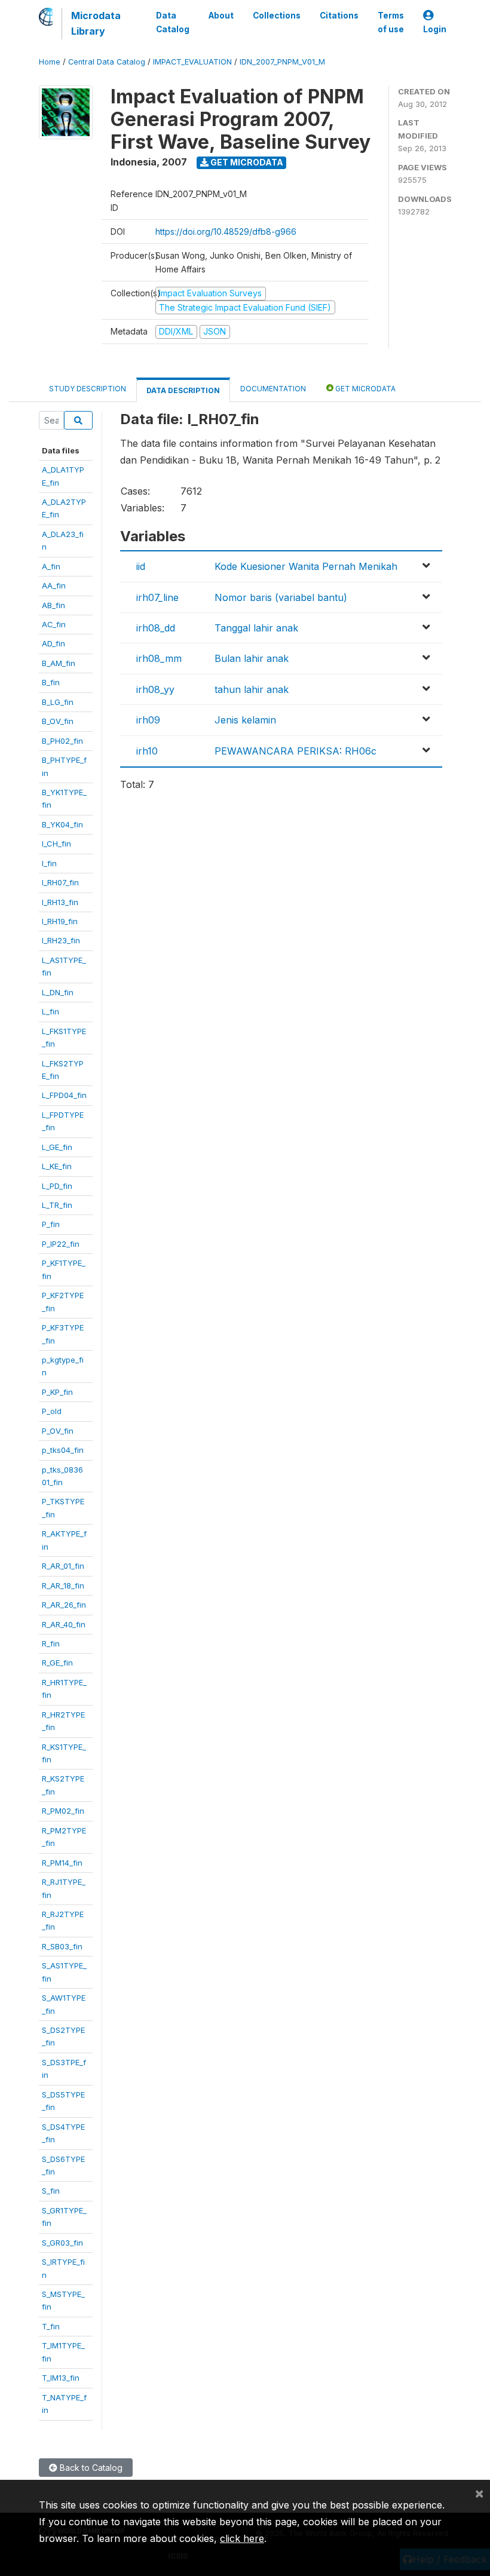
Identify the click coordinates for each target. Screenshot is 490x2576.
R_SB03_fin (62, 1946)
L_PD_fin (57, 1186)
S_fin (51, 2191)
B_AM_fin (59, 663)
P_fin (51, 1224)
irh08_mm (159, 658)
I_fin (49, 863)
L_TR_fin (57, 1205)
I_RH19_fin (60, 921)
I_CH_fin (56, 844)
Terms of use (391, 22)
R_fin (51, 1643)
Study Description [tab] (88, 389)
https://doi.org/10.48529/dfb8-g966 (226, 231)
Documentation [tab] (273, 389)
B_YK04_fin (62, 824)
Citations (339, 16)
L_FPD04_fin (64, 1095)
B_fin (51, 682)
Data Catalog (173, 22)
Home (50, 62)
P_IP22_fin (61, 1244)
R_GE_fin (57, 1663)
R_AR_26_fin (64, 1605)
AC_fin (54, 624)
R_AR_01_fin (63, 1566)
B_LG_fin (58, 702)
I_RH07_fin (60, 882)
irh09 (148, 720)
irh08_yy (155, 689)
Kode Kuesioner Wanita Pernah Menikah (306, 566)
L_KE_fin (57, 1166)
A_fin (51, 566)
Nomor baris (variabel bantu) (281, 597)
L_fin (50, 1011)
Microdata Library (96, 23)
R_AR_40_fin (64, 1624)
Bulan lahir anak (252, 658)
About (221, 16)
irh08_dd (156, 628)
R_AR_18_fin (63, 1586)
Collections (277, 16)
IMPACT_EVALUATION (192, 62)
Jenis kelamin (245, 720)
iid (141, 566)
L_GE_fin (57, 1147)
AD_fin (53, 643)
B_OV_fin (58, 721)
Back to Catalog (90, 2468)
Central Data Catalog (107, 62)
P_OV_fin (58, 1431)
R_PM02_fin (63, 1811)
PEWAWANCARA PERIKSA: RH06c (295, 751)
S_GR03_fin (62, 2243)
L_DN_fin (58, 992)
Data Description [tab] (183, 390)
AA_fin (54, 585)
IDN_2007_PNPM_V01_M (282, 62)
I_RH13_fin (60, 902)
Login (435, 29)
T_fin (51, 2326)
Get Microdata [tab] (365, 389)
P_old (52, 1411)
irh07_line (157, 597)
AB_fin (53, 605)
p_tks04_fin (63, 1450)
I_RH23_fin (61, 940)
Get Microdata (246, 162)
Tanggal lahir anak (256, 628)
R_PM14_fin (62, 1863)
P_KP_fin (57, 1392)
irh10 (147, 751)
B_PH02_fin (62, 741)
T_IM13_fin (61, 2378)
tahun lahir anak (252, 689)
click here (242, 2538)
